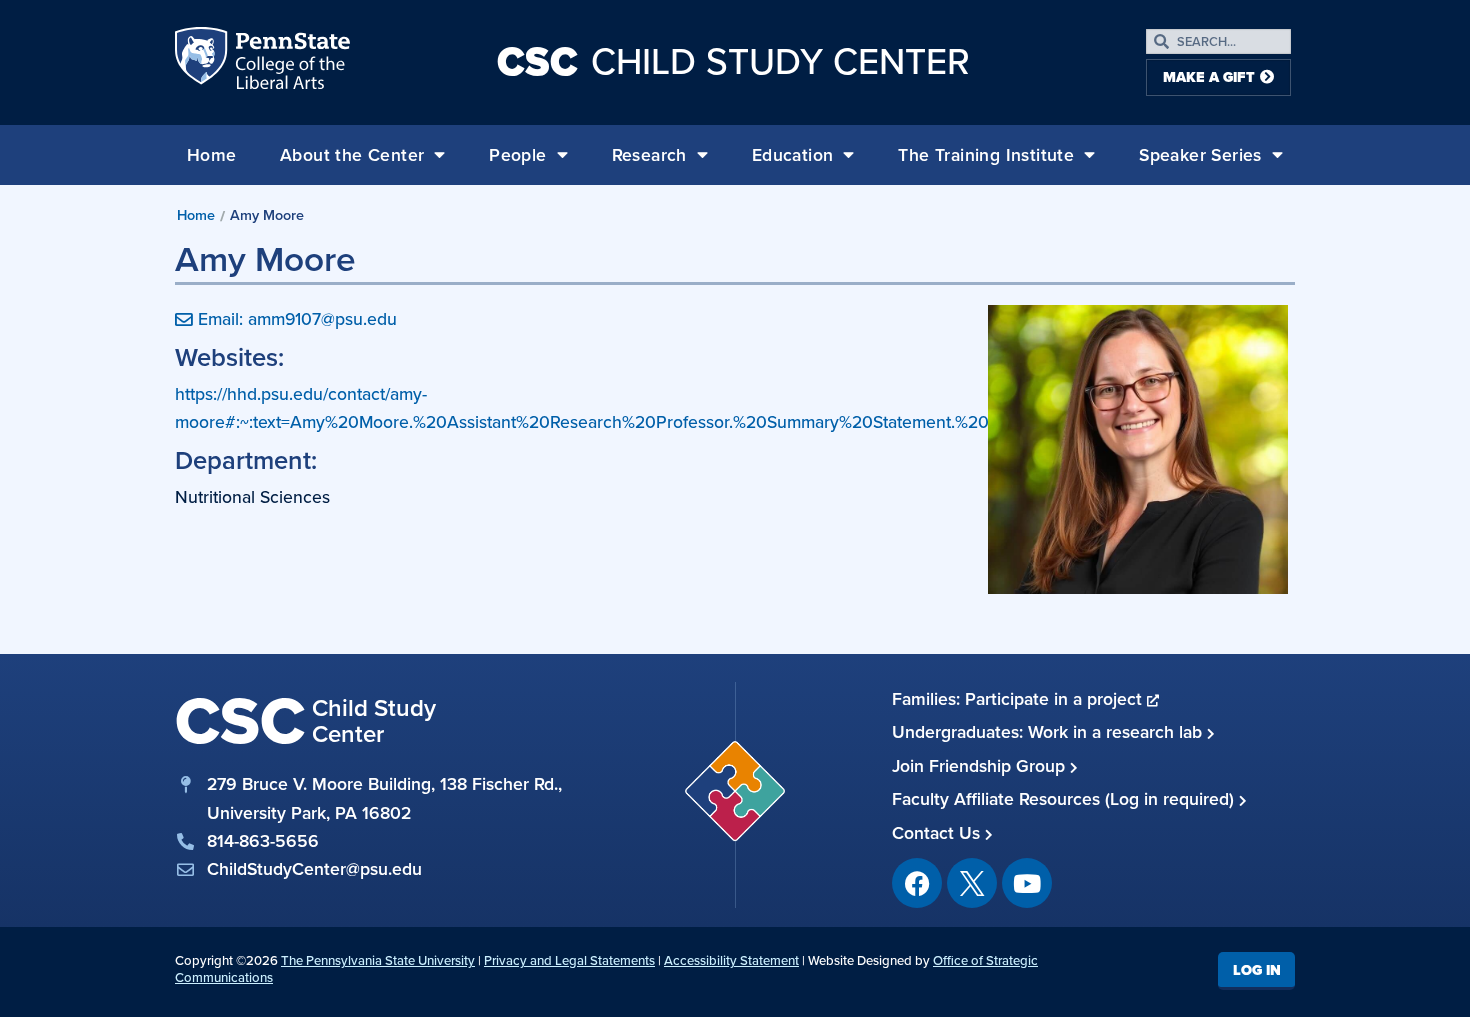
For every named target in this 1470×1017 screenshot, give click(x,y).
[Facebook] (917, 883)
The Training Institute (986, 155)
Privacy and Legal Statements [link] (569, 960)
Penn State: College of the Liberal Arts (290, 62)
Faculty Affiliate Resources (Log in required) (1065, 799)
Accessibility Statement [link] (731, 960)
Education (793, 155)
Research (649, 155)
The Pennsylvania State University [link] (378, 960)
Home (212, 155)
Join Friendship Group (981, 766)
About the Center (352, 155)
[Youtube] (1027, 883)
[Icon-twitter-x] (972, 883)
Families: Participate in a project (1019, 699)
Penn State (203, 62)
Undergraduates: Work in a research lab (1049, 732)
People (517, 155)
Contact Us (938, 833)
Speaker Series (1200, 155)
